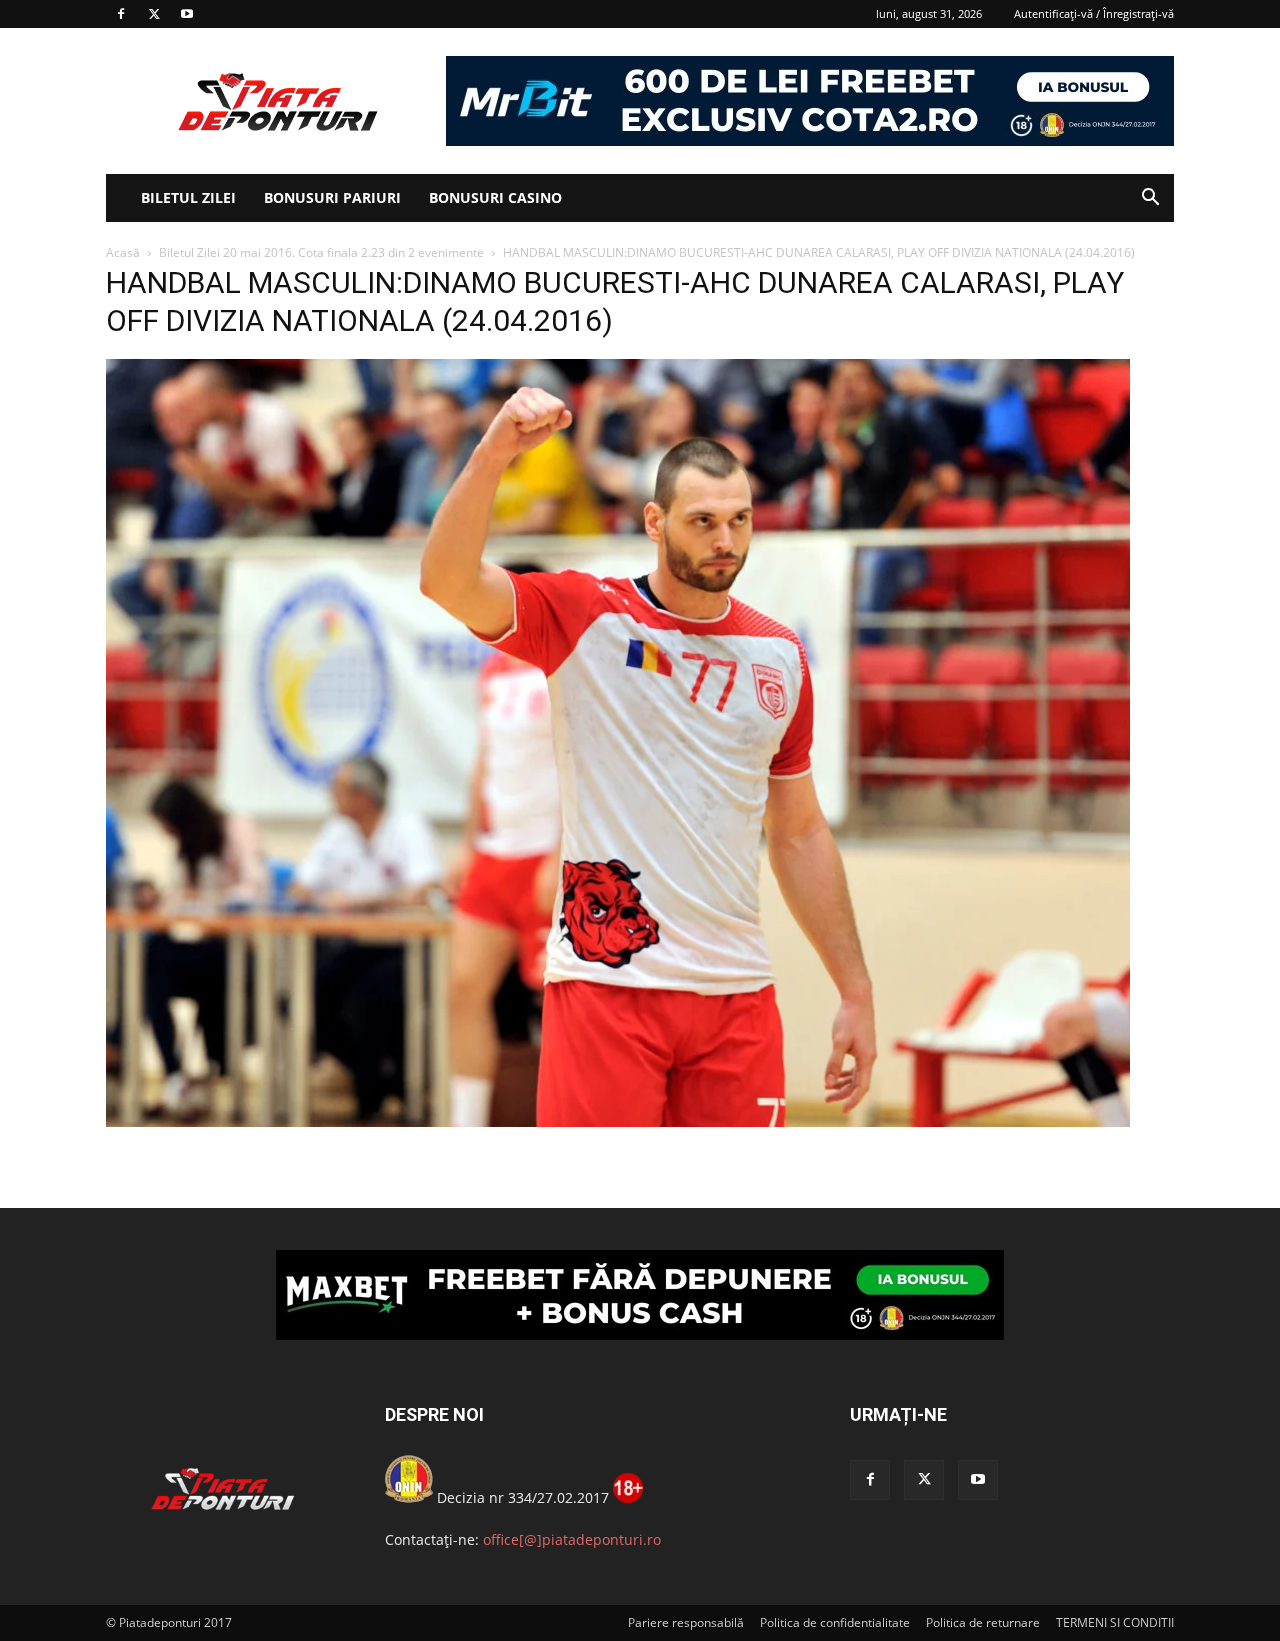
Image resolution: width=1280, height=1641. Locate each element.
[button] (1150, 199)
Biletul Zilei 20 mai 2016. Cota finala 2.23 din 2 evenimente (321, 252)
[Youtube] (187, 14)
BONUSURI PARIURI (332, 197)
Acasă (123, 252)
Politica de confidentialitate (835, 1622)
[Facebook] (121, 14)
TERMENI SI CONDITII (1115, 1622)
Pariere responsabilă (686, 1622)
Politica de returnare (983, 1622)
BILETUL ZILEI (188, 197)
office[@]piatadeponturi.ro (572, 1539)
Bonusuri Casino (495, 197)
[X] (154, 14)
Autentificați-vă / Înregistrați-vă (1094, 13)
